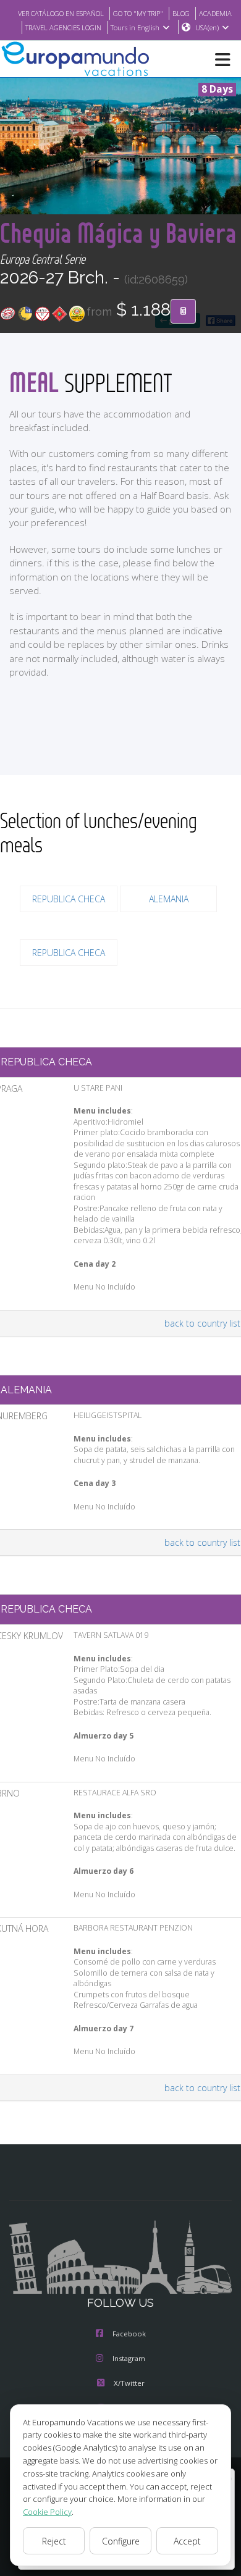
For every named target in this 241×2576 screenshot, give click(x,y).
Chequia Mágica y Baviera (118, 233)
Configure (121, 2541)
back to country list (202, 1323)
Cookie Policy (47, 2512)
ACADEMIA (215, 13)
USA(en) (207, 27)
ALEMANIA (169, 899)
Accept (187, 2541)
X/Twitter (129, 2383)
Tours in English (135, 27)
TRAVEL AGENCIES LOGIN (63, 27)
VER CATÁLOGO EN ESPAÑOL (61, 13)
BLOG (181, 13)
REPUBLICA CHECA (69, 899)
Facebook (129, 2334)
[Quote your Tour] (183, 311)
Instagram (129, 2358)
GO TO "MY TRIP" (138, 13)
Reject (54, 2541)
